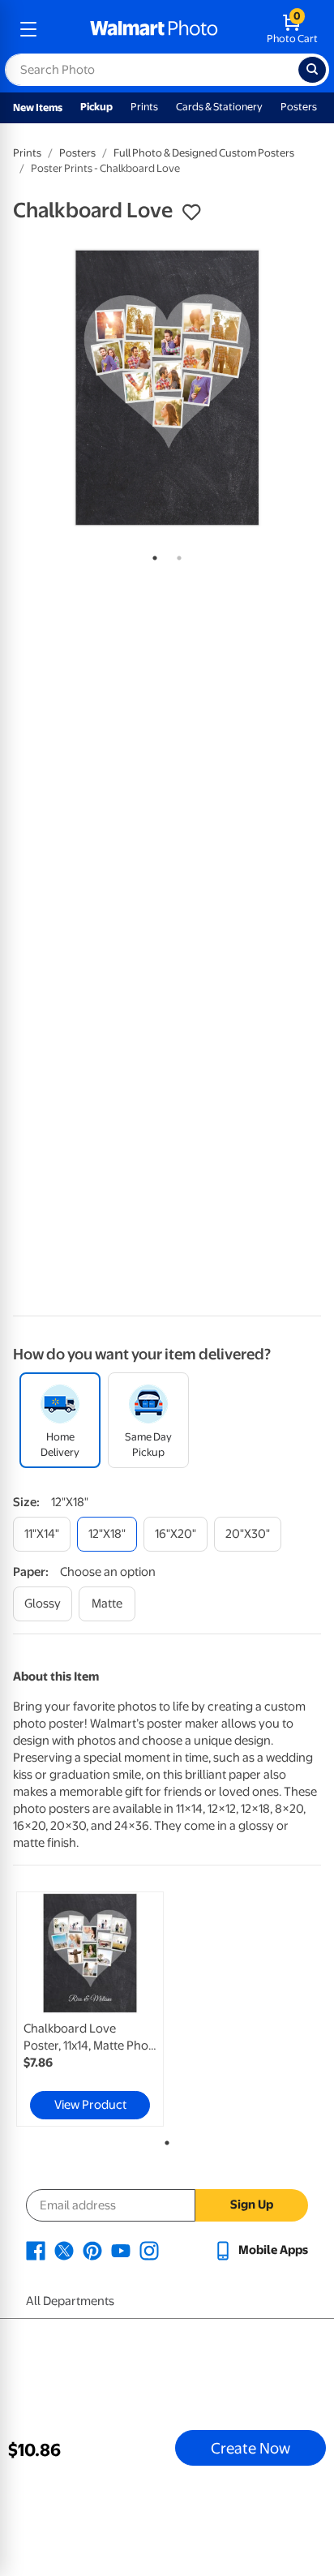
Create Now (250, 2448)
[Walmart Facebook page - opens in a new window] (36, 2250)
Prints (144, 107)
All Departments (70, 2301)
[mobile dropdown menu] (28, 29)
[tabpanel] (167, 388)
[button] (191, 213)
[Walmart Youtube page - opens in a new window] (121, 2250)
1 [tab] (152, 555)
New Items (38, 107)
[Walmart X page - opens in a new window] (64, 2250)
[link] (90, 2009)
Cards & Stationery (219, 107)
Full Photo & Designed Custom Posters (204, 153)
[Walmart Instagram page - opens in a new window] (149, 2250)
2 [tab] (176, 555)
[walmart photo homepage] (154, 29)
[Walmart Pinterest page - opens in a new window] (92, 2250)
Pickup (96, 107)
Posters (299, 107)
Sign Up (252, 2205)
